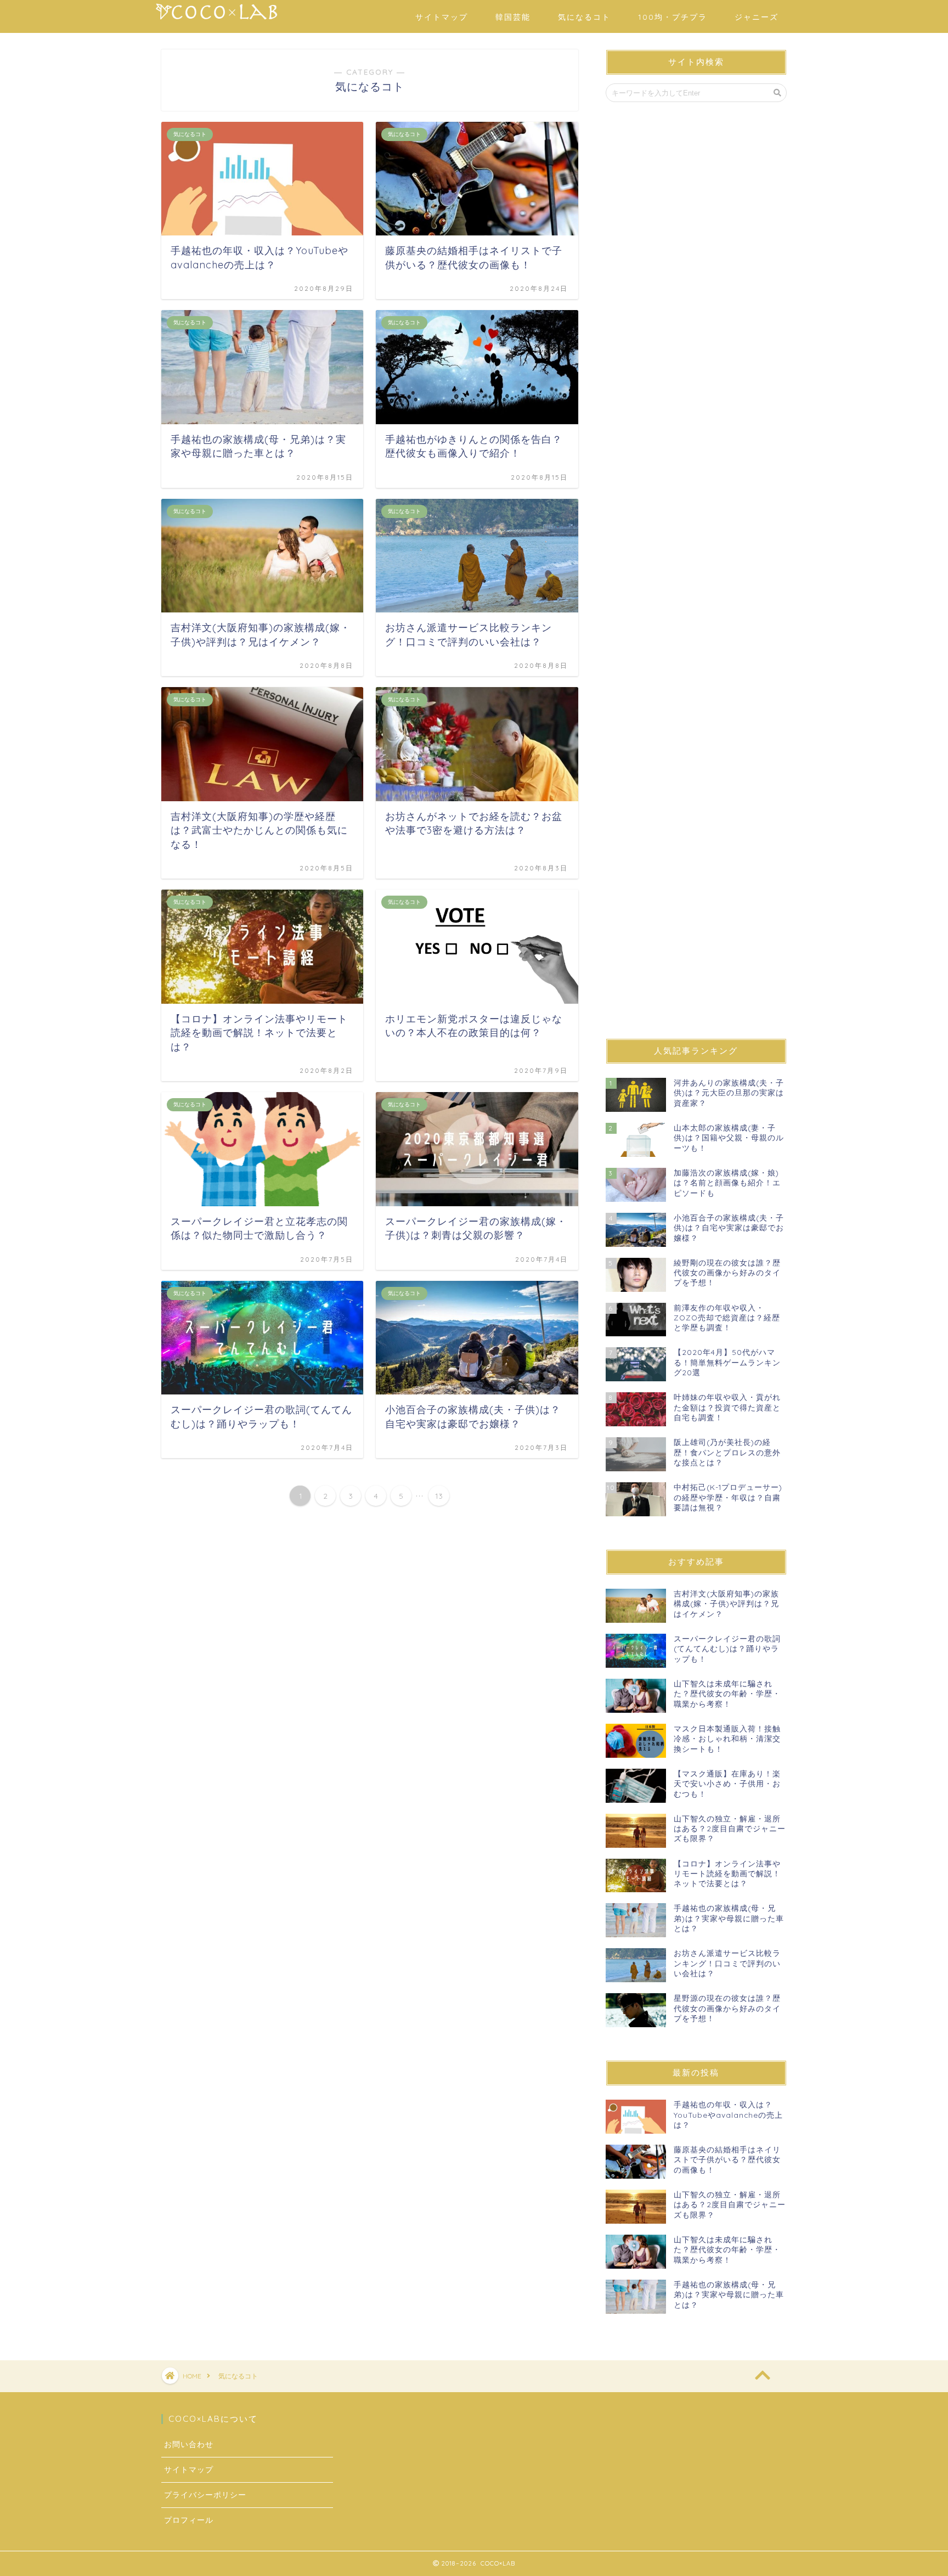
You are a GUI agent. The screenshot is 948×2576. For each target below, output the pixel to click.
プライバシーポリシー (205, 2495)
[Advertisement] (696, 570)
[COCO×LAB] (218, 22)
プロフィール (189, 2520)
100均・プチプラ (673, 17)
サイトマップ (442, 17)
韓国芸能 (513, 17)
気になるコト (584, 17)
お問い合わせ (189, 2444)
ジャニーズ (757, 17)
